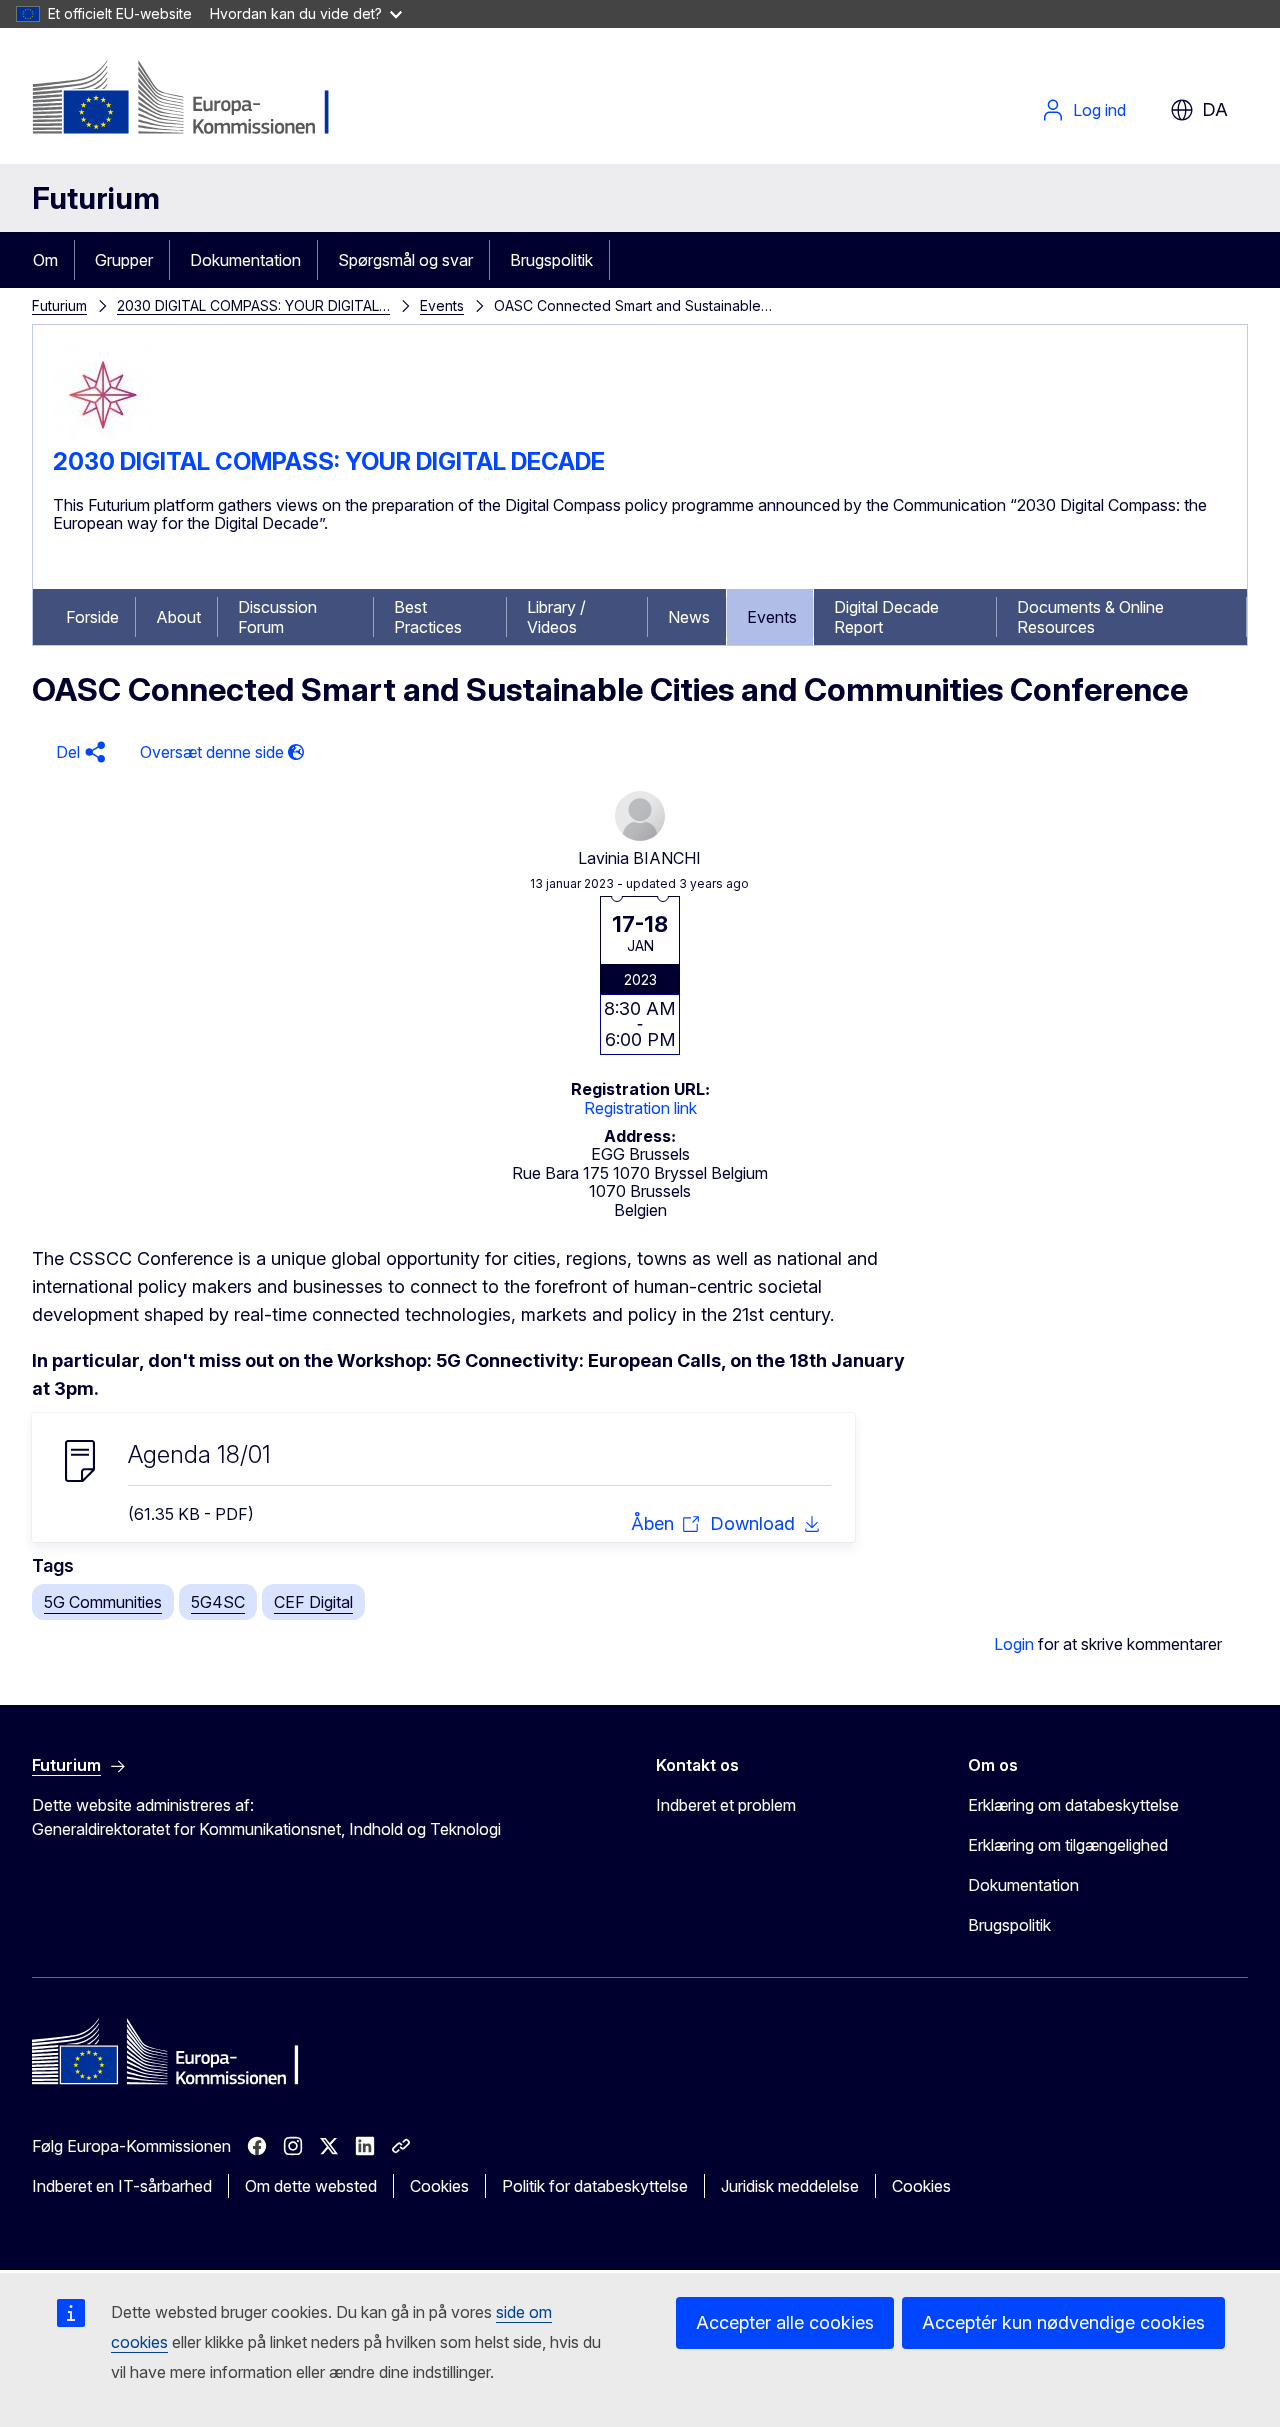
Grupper (124, 260)
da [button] (1215, 109)
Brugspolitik (551, 260)
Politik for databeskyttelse (595, 2186)
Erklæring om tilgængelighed (1068, 1845)
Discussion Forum (277, 617)
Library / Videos (556, 617)
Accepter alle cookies (785, 2322)
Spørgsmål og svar (405, 260)
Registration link (640, 1108)
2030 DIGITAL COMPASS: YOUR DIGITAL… (253, 305)
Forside (92, 617)
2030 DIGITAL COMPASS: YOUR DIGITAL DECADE (329, 461)
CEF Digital (313, 1602)
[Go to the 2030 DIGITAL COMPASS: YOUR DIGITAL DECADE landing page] (103, 439)
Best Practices (428, 617)
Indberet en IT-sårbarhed (122, 2186)
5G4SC (218, 1602)
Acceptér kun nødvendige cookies (1063, 2322)
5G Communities (103, 1602)
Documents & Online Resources (1090, 617)
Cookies (439, 2186)
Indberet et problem (726, 1805)
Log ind (1099, 110)
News (689, 617)
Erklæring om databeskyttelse (1073, 1805)
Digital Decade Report (886, 617)
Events (442, 305)
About (178, 617)
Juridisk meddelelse (790, 2186)
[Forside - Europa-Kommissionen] (193, 100)
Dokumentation (245, 260)
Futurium (96, 198)
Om (45, 260)
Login (1014, 1644)
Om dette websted (311, 2186)
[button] (78, 752)
